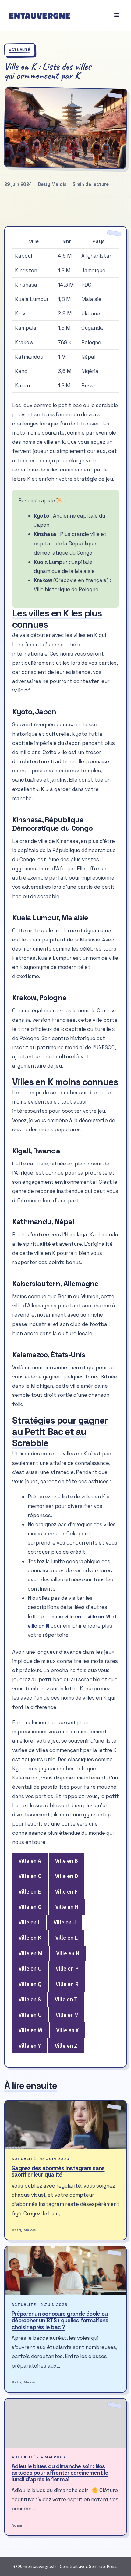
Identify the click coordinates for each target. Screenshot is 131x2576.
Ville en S (30, 1999)
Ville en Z (66, 2046)
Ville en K (30, 1938)
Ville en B (67, 1861)
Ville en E (30, 1891)
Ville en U (30, 2015)
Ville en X (67, 2030)
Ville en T (66, 1999)
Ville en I (29, 1922)
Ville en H (67, 1907)
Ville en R (67, 1984)
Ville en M (30, 1953)
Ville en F (66, 1891)
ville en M (99, 1617)
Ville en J (65, 1922)
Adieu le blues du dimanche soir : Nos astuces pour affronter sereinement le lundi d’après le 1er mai (60, 2473)
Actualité (20, 50)
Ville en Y (30, 2046)
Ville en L (67, 1938)
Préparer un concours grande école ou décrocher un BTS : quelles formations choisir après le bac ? (60, 2320)
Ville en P (67, 1968)
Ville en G (30, 1907)
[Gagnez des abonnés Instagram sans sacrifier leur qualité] (65, 2125)
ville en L (75, 1617)
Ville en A (30, 1861)
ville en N (38, 1626)
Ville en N (68, 1953)
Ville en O (30, 1968)
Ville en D (67, 1876)
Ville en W (30, 2030)
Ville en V (67, 2015)
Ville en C (30, 1876)
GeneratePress (103, 2566)
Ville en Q (30, 1984)
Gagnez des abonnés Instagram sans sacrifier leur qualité (58, 2171)
